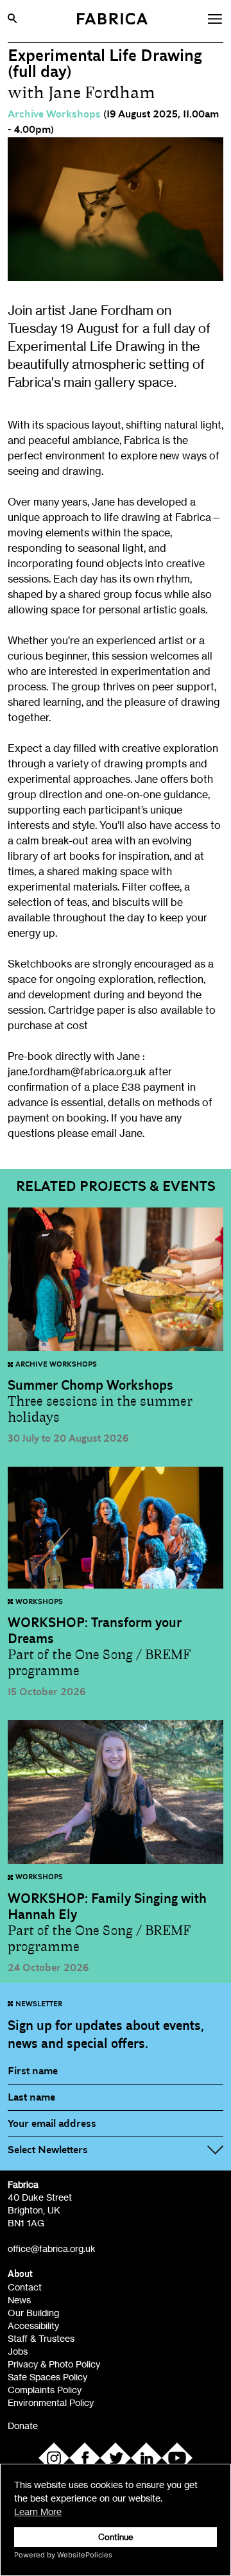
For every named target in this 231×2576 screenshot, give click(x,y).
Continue (116, 2537)
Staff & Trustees (41, 2338)
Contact (25, 2287)
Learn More (38, 2512)
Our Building (33, 2313)
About (20, 2274)
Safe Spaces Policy (47, 2377)
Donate (23, 2426)
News (19, 2300)
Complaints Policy (45, 2390)
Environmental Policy (51, 2402)
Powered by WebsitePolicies (63, 2555)
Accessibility (33, 2325)
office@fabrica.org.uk (52, 2248)
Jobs (18, 2351)
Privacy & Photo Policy (54, 2364)
